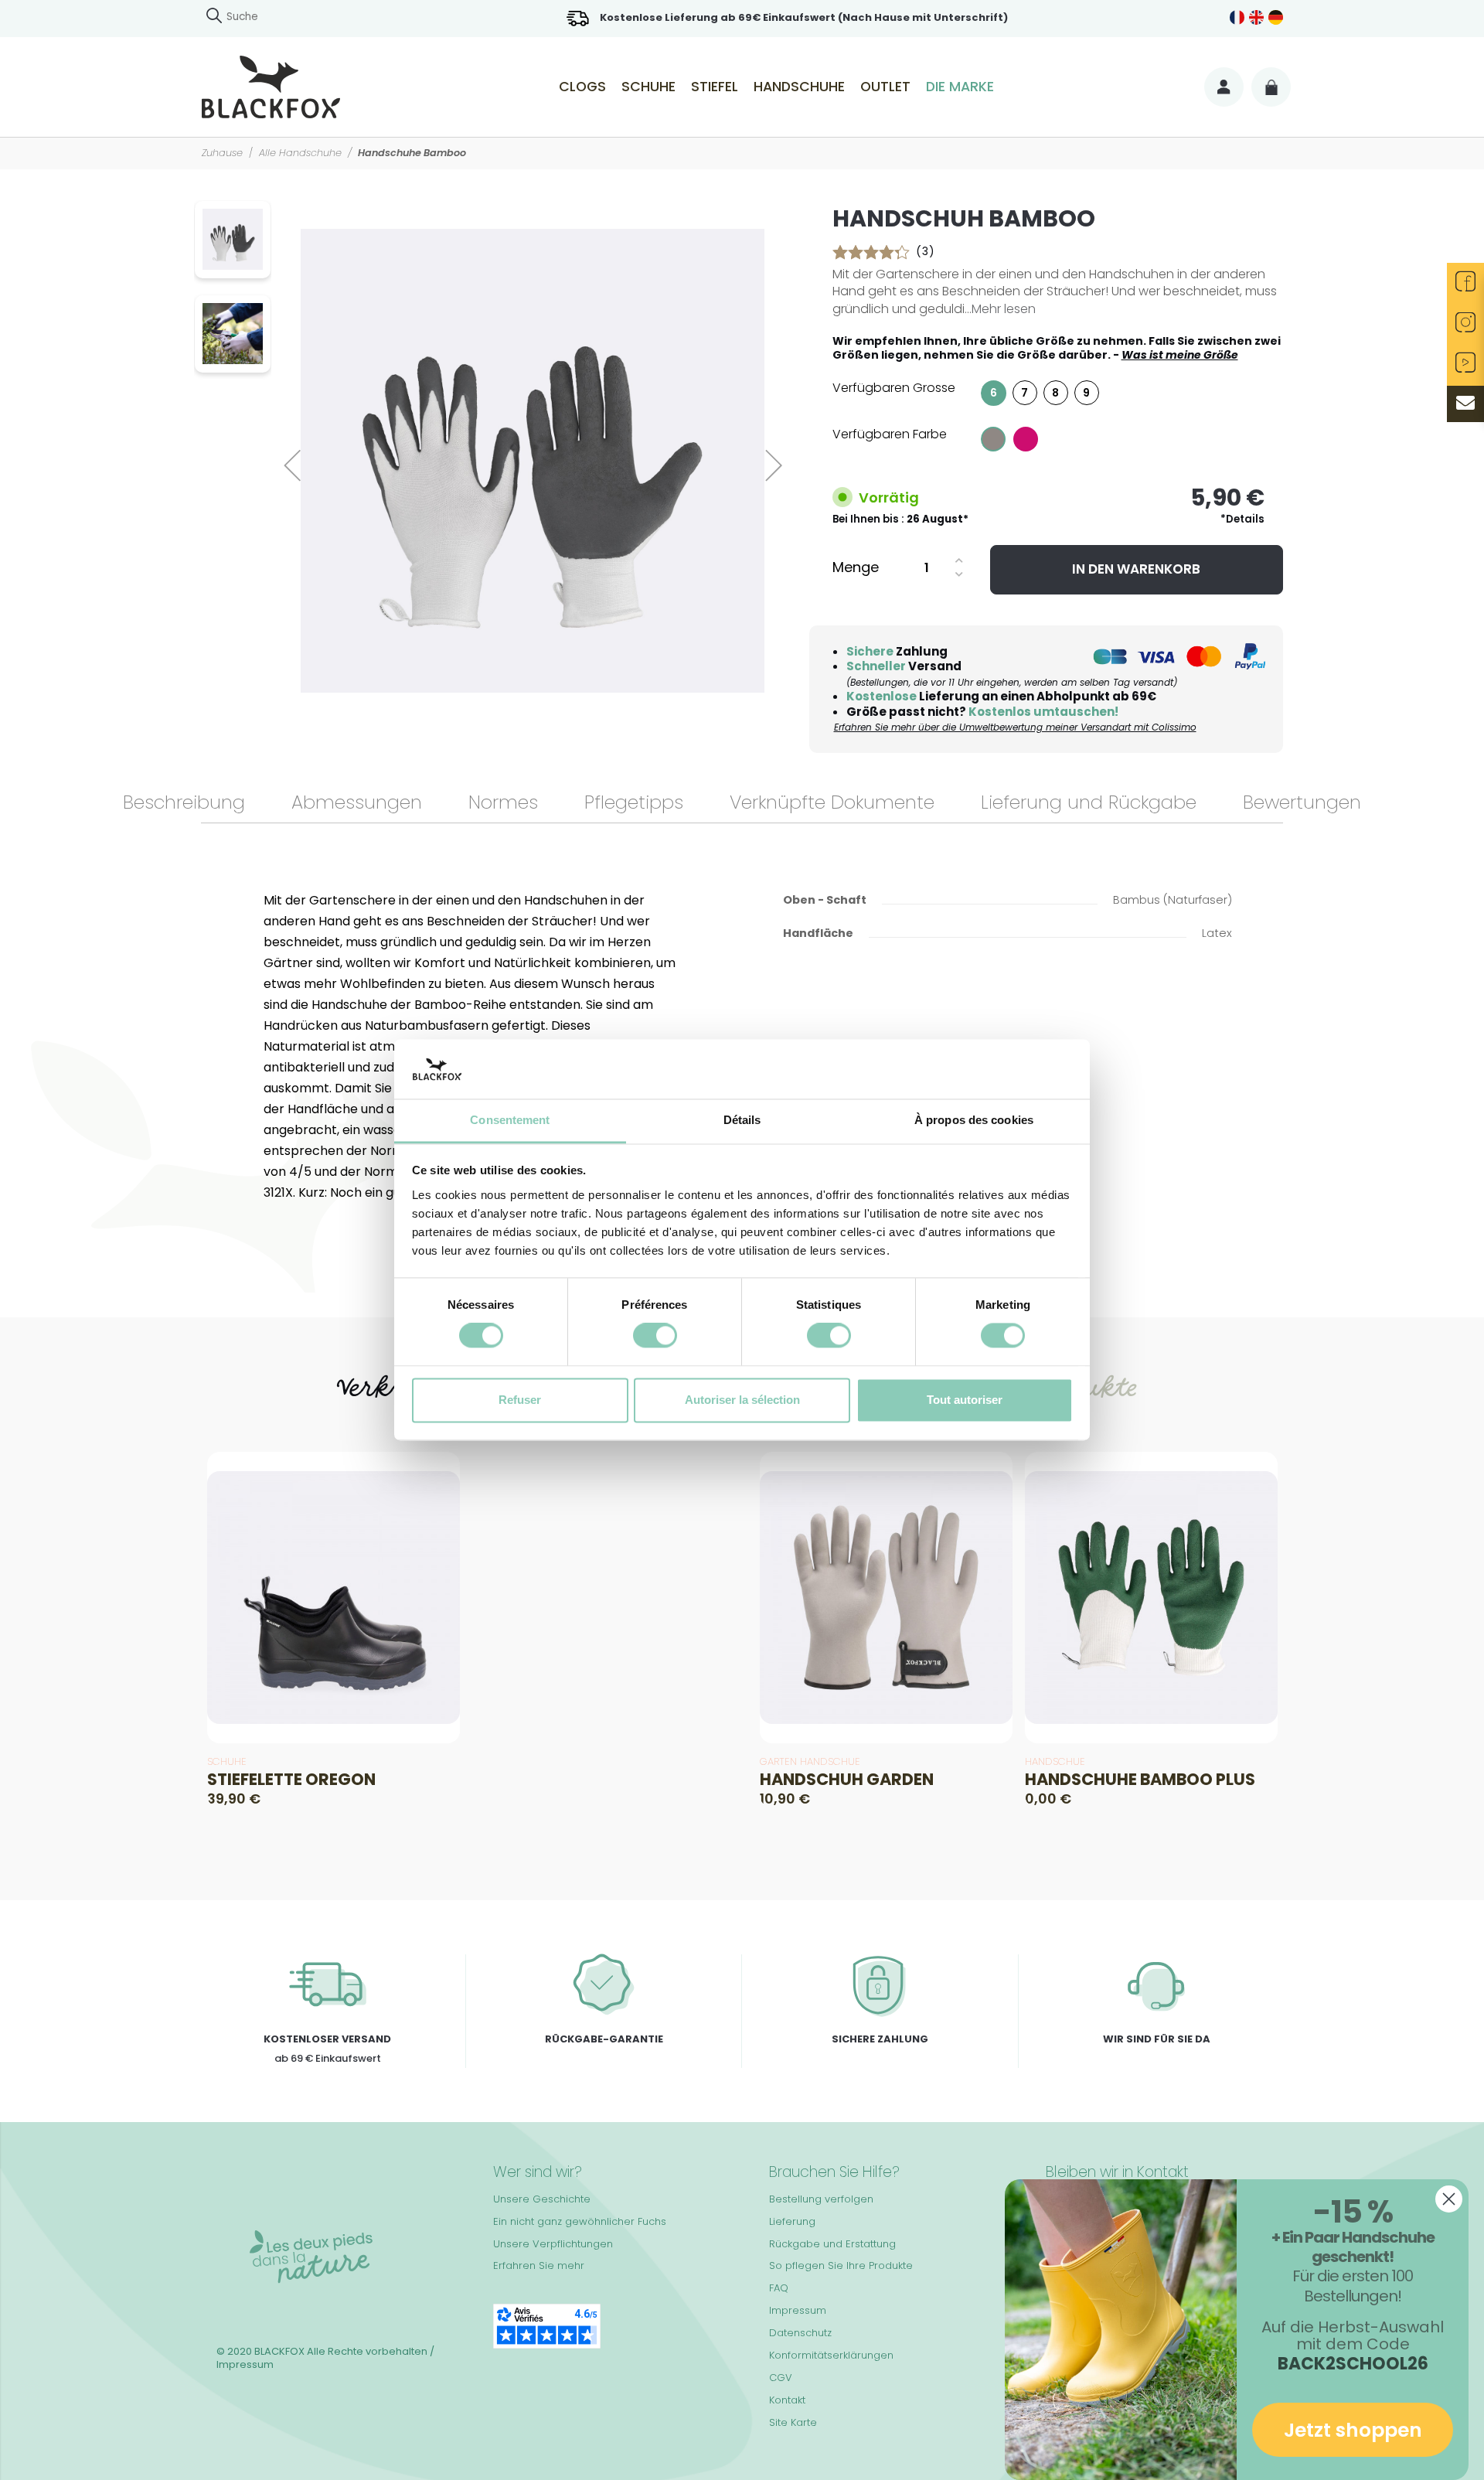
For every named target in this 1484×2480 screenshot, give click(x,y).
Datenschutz (800, 2333)
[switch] (655, 1336)
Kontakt (787, 2400)
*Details (1242, 519)
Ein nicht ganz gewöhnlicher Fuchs (580, 2221)
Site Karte (793, 2422)
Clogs (582, 87)
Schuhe (648, 87)
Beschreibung (184, 802)
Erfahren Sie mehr (539, 2265)
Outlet (885, 87)
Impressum (798, 2310)
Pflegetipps (634, 802)
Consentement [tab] (510, 1120)
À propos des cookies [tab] (974, 1120)
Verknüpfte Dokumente (832, 802)
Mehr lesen (1004, 309)
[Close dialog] (1449, 2199)
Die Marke (960, 87)
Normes (503, 802)
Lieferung (792, 2221)
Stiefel (715, 87)
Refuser (520, 1400)
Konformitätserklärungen (831, 2355)
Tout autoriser (965, 1400)
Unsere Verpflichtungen (553, 2244)
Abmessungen (357, 802)
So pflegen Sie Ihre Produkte (841, 2265)
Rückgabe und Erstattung (832, 2244)
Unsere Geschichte (542, 2199)
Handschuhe (799, 87)
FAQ (779, 2288)
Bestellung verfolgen (821, 2199)
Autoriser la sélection (742, 1400)
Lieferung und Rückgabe (1089, 802)
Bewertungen (1302, 802)
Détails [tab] (742, 1120)
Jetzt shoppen (1353, 2430)
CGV (781, 2378)
